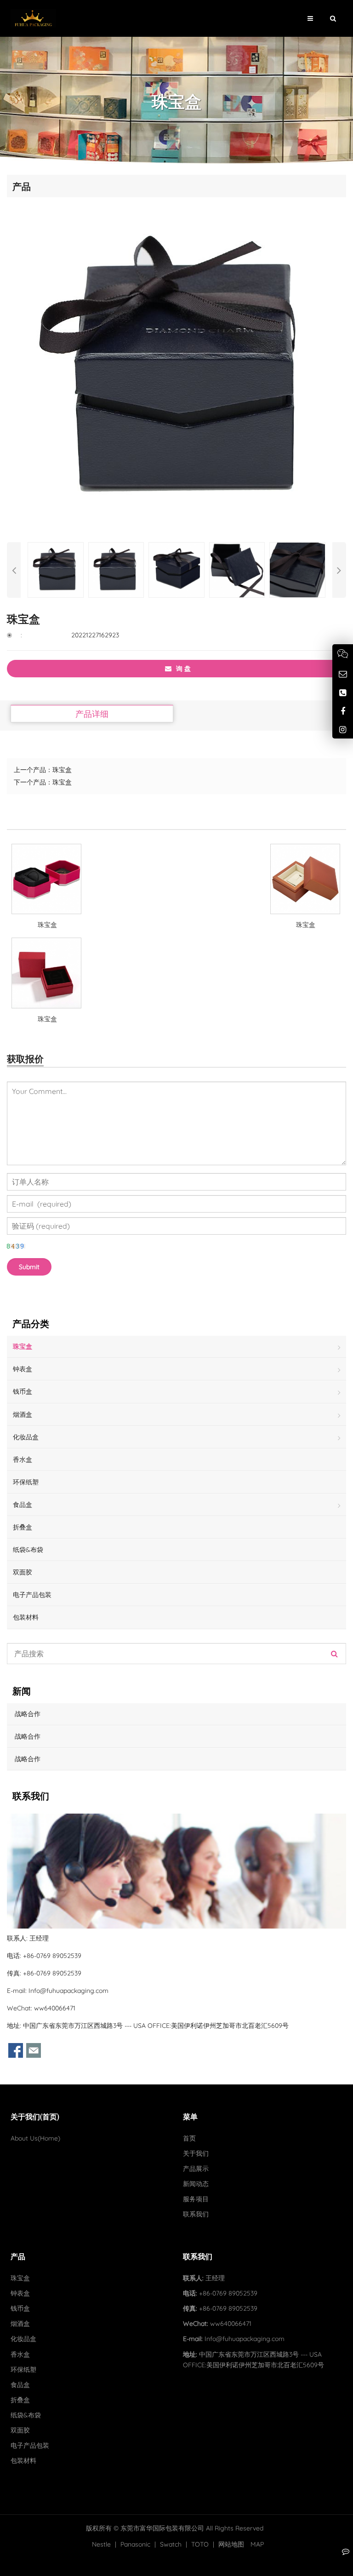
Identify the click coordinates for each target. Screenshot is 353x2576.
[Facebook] (343, 711)
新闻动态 (196, 2184)
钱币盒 (23, 1391)
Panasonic (135, 2544)
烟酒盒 (23, 1414)
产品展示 (196, 2169)
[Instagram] (343, 730)
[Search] (334, 1654)
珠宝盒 (62, 770)
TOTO (200, 2544)
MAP (257, 2544)
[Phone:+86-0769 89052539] (343, 693)
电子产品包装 (32, 1595)
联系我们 (196, 2214)
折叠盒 (23, 1527)
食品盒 (23, 1505)
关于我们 (196, 2153)
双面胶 (23, 1572)
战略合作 (27, 1714)
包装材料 (26, 1617)
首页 (189, 2138)
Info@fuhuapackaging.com (68, 1991)
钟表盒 (23, 1369)
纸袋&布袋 (28, 1550)
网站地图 (231, 2544)
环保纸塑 (26, 1482)
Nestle (101, 2544)
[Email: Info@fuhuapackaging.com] (343, 674)
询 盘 (183, 669)
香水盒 (23, 1460)
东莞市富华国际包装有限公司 (162, 2528)
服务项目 (196, 2199)
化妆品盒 (26, 1437)
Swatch (171, 2544)
